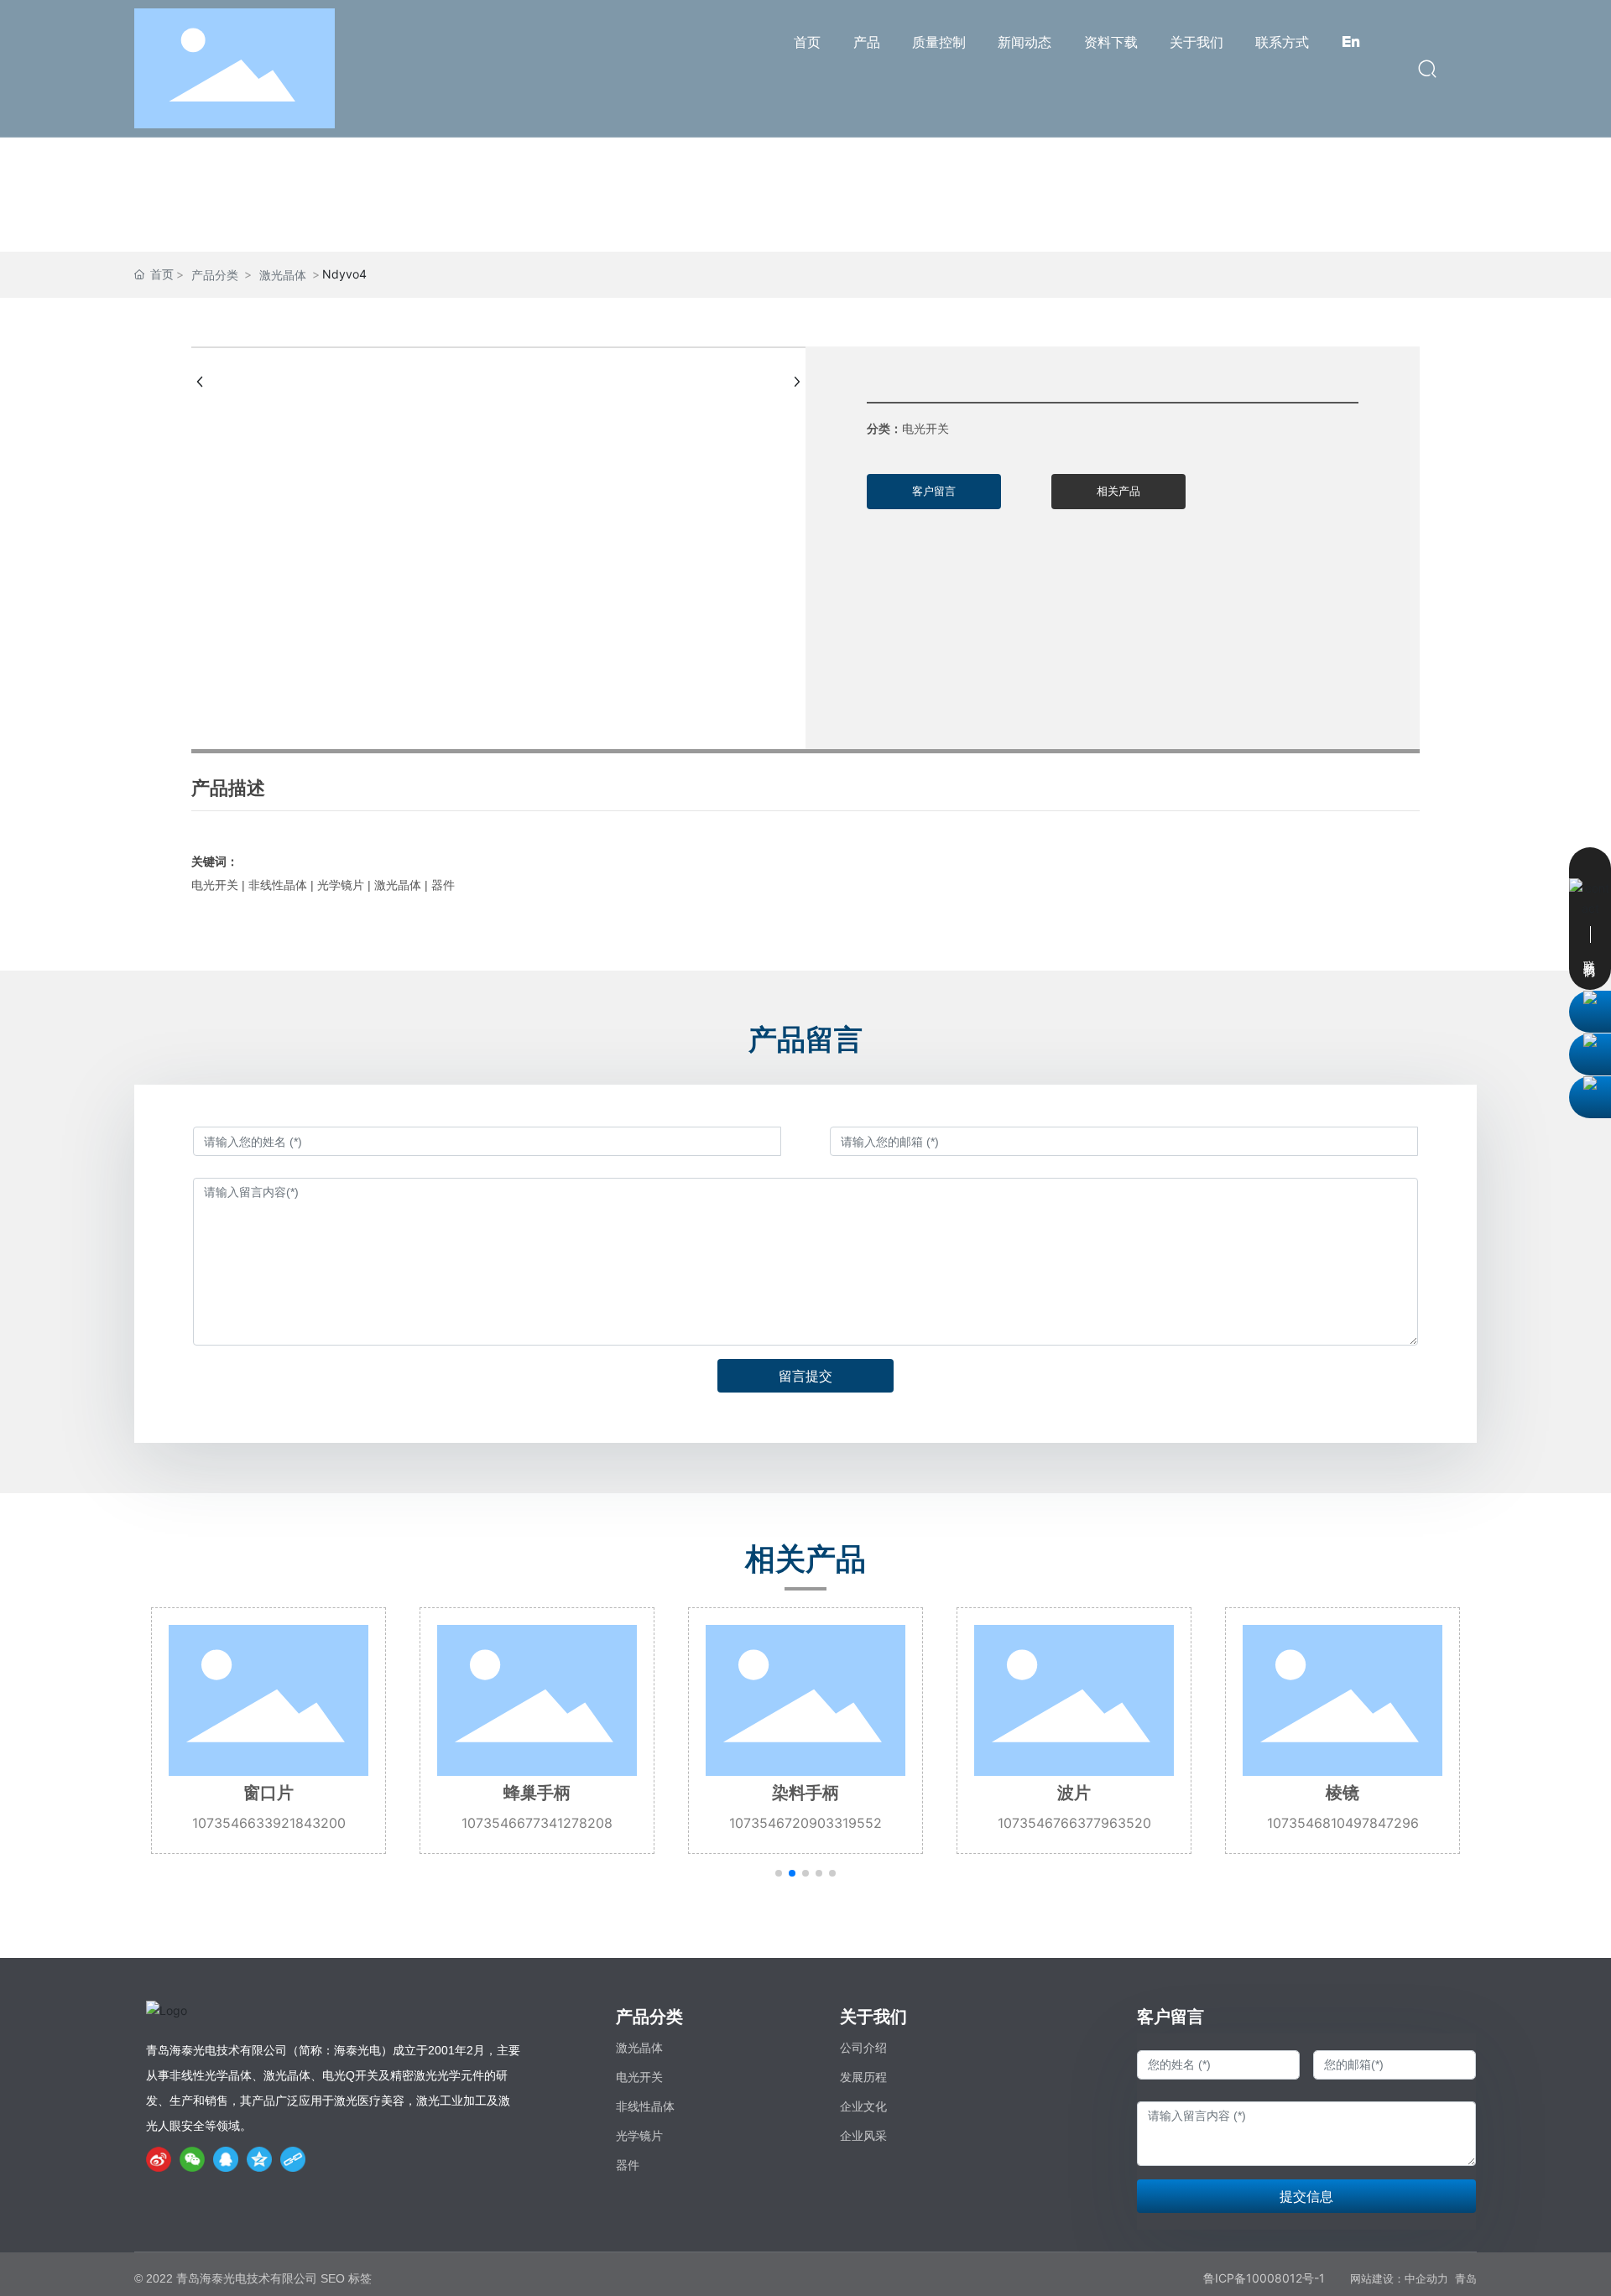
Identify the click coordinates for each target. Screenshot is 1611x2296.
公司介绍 (863, 2048)
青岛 (1466, 2279)
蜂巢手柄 (537, 1793)
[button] (779, 1873)
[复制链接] (293, 2159)
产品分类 (215, 275)
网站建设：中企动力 (1399, 2279)
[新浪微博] (159, 2159)
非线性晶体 (645, 2106)
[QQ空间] (259, 2159)
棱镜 (1342, 1793)
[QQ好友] (226, 2159)
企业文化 (863, 2106)
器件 (628, 2165)
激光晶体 (283, 275)
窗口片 (268, 1793)
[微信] (192, 2159)
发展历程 (863, 2077)
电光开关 (639, 2077)
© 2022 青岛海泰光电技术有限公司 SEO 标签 (253, 2278)
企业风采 (863, 2136)
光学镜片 (639, 2136)
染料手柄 (805, 1793)
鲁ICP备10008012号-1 (1264, 2278)
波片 (1074, 1793)
